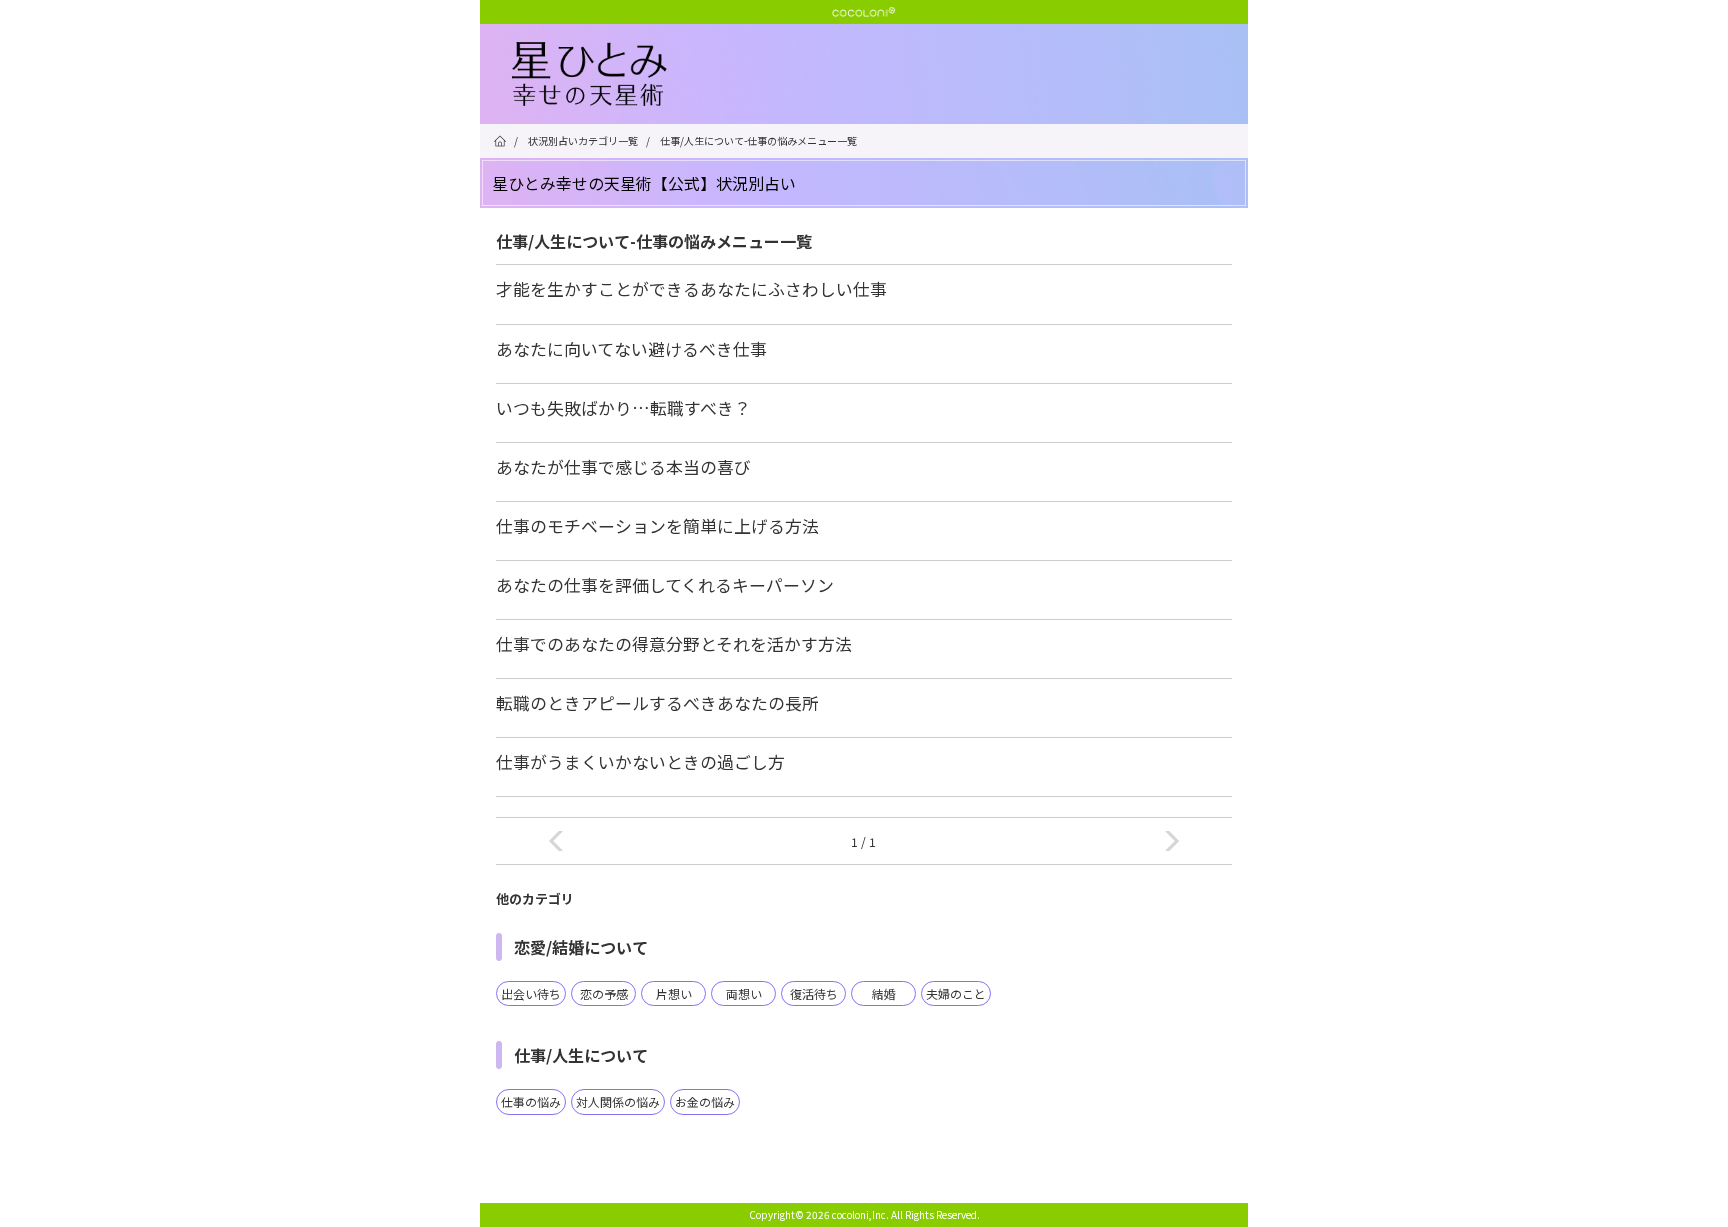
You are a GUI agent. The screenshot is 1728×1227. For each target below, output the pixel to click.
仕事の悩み (531, 1101)
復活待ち (814, 993)
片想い (674, 993)
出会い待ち (531, 993)
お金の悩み (705, 1101)
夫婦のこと (956, 993)
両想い (744, 993)
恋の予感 (604, 993)
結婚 (884, 993)
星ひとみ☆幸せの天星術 (880, 75)
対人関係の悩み (618, 1101)
